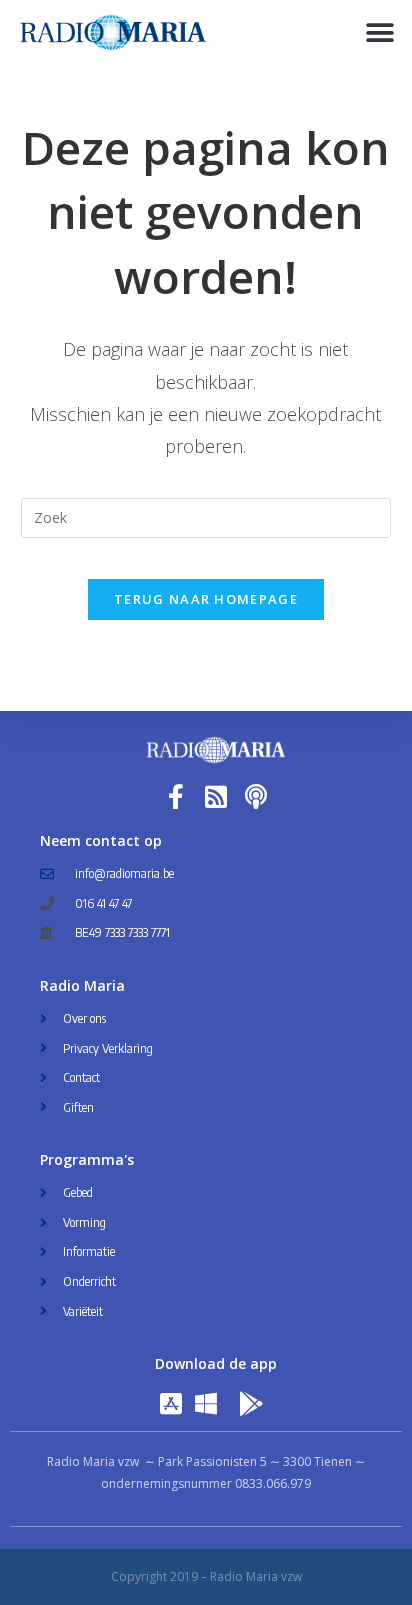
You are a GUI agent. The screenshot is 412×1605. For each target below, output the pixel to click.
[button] (379, 32)
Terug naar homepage (206, 599)
